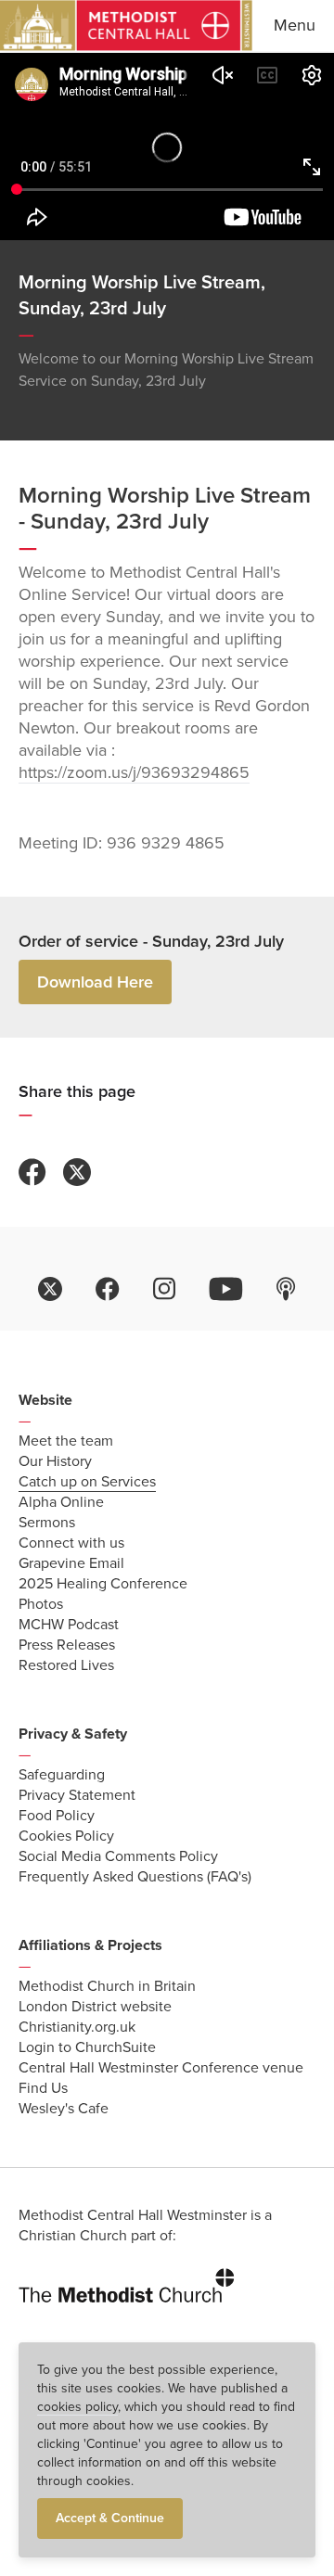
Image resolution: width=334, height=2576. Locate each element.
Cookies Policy (66, 1836)
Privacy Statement (77, 1795)
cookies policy (77, 2407)
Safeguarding (62, 1775)
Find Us (43, 2088)
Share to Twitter (77, 1172)
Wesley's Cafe (64, 2109)
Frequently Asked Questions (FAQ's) (135, 1877)
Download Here (95, 982)
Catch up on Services (87, 1482)
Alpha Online (61, 1502)
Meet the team (66, 1441)
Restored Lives (66, 1665)
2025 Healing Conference (103, 1584)
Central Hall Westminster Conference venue (161, 2068)
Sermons (47, 1523)
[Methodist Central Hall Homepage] (126, 26)
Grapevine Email (71, 1563)
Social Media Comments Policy (118, 1856)
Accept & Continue (110, 2518)
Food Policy (57, 1816)
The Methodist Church (127, 2282)
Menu (295, 25)
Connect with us (71, 1543)
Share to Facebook (32, 1172)
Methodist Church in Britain (107, 1986)
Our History (55, 1461)
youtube (226, 1289)
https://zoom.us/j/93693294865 (134, 772)
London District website (95, 2007)
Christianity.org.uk (77, 2027)
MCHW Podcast (69, 1625)
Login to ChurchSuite (87, 2047)
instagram (164, 1289)
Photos (41, 1604)
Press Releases (67, 1645)
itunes (286, 1289)
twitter (50, 1289)
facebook (108, 1289)
